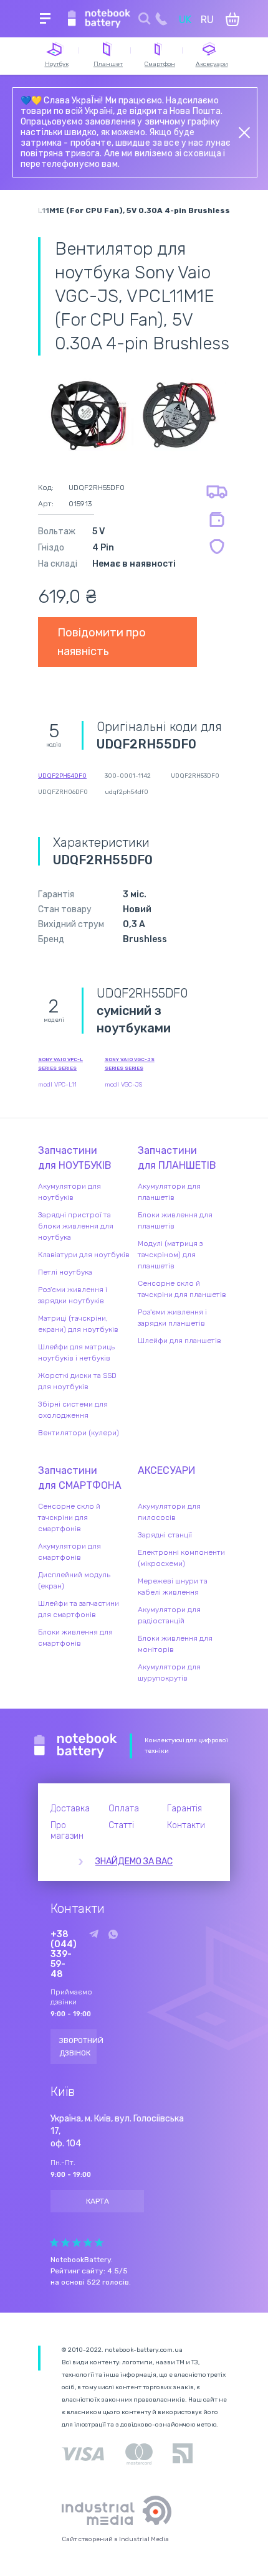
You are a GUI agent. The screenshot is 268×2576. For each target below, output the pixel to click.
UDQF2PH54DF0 (62, 776)
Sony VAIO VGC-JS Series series (130, 1064)
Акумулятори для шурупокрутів (169, 1673)
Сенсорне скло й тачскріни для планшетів (182, 1289)
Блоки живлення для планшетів (175, 1220)
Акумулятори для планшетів (169, 1192)
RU (207, 20)
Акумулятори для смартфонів (69, 1552)
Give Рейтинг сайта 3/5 (77, 2243)
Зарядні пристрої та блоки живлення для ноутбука (76, 1226)
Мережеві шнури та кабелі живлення (173, 1587)
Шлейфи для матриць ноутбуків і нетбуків (76, 1352)
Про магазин (67, 1831)
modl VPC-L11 (57, 1085)
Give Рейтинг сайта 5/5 (99, 2243)
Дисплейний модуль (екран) (74, 1580)
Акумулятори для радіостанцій (169, 1615)
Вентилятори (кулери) (79, 1433)
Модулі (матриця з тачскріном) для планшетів (170, 1255)
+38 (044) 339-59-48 (64, 1955)
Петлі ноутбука (65, 1272)
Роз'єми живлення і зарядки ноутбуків (73, 1295)
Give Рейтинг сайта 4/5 (88, 2243)
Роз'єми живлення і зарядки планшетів (172, 1318)
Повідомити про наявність (102, 642)
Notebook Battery (76, 1746)
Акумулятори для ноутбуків (69, 1192)
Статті (121, 1825)
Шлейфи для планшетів (179, 1341)
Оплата (124, 1809)
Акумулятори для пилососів (169, 1512)
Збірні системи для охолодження (73, 1410)
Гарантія (184, 1809)
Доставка (70, 1809)
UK (185, 20)
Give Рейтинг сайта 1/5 (54, 2243)
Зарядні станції (165, 1535)
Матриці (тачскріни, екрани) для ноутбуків (78, 1324)
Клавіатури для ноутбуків (84, 1255)
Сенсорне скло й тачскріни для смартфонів (69, 1517)
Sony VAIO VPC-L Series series (60, 1064)
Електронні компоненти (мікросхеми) (181, 1558)
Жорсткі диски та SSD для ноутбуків (77, 1381)
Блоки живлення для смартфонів (75, 1638)
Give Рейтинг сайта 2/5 (65, 2243)
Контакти (186, 1825)
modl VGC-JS (123, 1085)
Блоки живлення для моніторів (175, 1644)
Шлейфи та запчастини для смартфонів (79, 1609)
